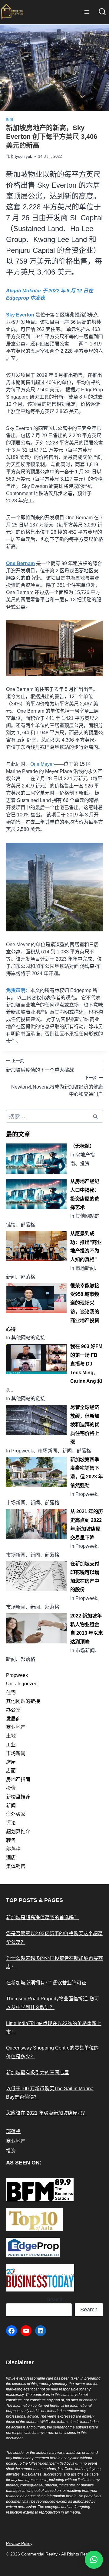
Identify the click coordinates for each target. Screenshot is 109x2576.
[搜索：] (54, 1116)
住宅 (11, 1692)
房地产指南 (18, 1779)
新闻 (10, 119)
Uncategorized (22, 1684)
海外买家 (16, 1814)
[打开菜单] (87, 12)
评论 (11, 1823)
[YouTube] (26, 2331)
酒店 (11, 1857)
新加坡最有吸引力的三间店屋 (38, 2073)
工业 (11, 1745)
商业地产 (16, 1727)
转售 (11, 1840)
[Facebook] (12, 2331)
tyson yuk (23, 156)
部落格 (13, 1849)
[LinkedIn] (41, 2331)
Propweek (17, 1675)
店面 (11, 1771)
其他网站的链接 (23, 1701)
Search (55, 2299)
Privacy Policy (19, 2543)
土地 (11, 1736)
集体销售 (16, 1866)
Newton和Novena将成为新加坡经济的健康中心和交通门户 (57, 1086)
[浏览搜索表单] (102, 12)
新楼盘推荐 (18, 1797)
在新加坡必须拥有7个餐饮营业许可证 (46, 1983)
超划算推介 (18, 1832)
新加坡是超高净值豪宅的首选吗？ (42, 1918)
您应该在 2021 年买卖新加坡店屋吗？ (47, 2113)
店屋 (11, 1762)
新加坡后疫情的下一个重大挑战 (40, 1065)
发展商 (13, 1719)
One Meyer (42, 764)
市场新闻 (16, 1753)
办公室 (13, 1710)
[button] (94, 2560)
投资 (11, 1788)
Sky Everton (20, 315)
